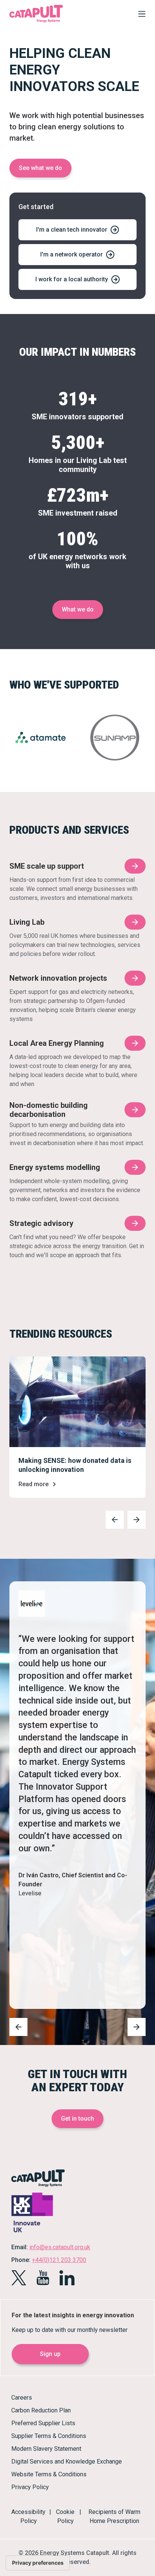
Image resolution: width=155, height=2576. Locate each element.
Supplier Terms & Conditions (49, 2436)
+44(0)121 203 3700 (59, 2260)
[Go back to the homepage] (36, 22)
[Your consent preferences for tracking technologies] (38, 2563)
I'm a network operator (71, 254)
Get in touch (77, 2119)
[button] (115, 1520)
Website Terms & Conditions (49, 2474)
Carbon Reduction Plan (41, 2410)
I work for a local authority (72, 279)
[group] (77, 1427)
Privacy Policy (30, 2487)
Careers (22, 2398)
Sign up (50, 2354)
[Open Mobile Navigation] (140, 15)
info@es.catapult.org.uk (60, 2247)
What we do (78, 609)
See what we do (40, 168)
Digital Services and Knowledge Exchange (67, 2461)
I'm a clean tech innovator (72, 230)
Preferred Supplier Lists (43, 2423)
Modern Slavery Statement (46, 2449)
